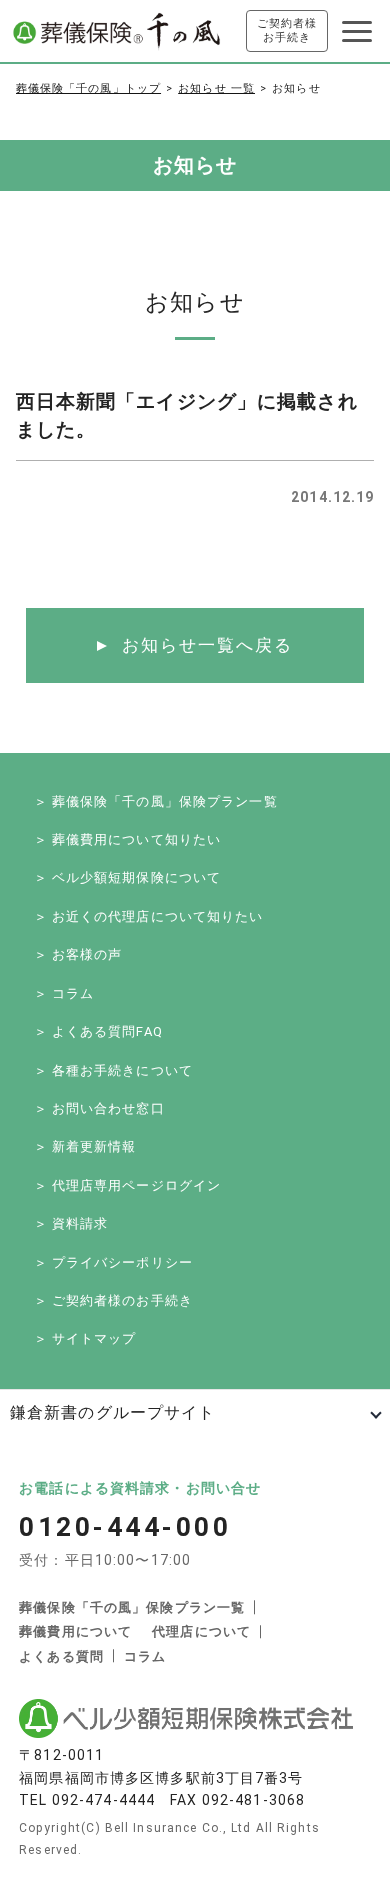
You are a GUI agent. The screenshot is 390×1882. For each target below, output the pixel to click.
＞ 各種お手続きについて (113, 1070)
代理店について (201, 1631)
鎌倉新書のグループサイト (112, 1412)
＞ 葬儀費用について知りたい (128, 839)
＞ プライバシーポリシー (113, 1262)
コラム (145, 1656)
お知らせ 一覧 (216, 88)
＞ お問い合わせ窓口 (99, 1108)
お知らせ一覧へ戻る (207, 645)
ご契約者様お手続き (287, 30)
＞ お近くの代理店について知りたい (149, 916)
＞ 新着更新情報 (85, 1146)
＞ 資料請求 (71, 1223)
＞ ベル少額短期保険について (128, 877)
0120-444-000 (125, 1527)
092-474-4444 (103, 1800)
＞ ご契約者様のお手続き (113, 1300)
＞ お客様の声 (78, 954)
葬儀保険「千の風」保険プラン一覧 (132, 1607)
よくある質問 (61, 1656)
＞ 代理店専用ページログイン (128, 1185)
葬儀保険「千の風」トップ (88, 88)
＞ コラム (64, 993)
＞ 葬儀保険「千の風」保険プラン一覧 (156, 801)
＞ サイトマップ (85, 1338)
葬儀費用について (75, 1631)
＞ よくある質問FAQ (98, 1031)
